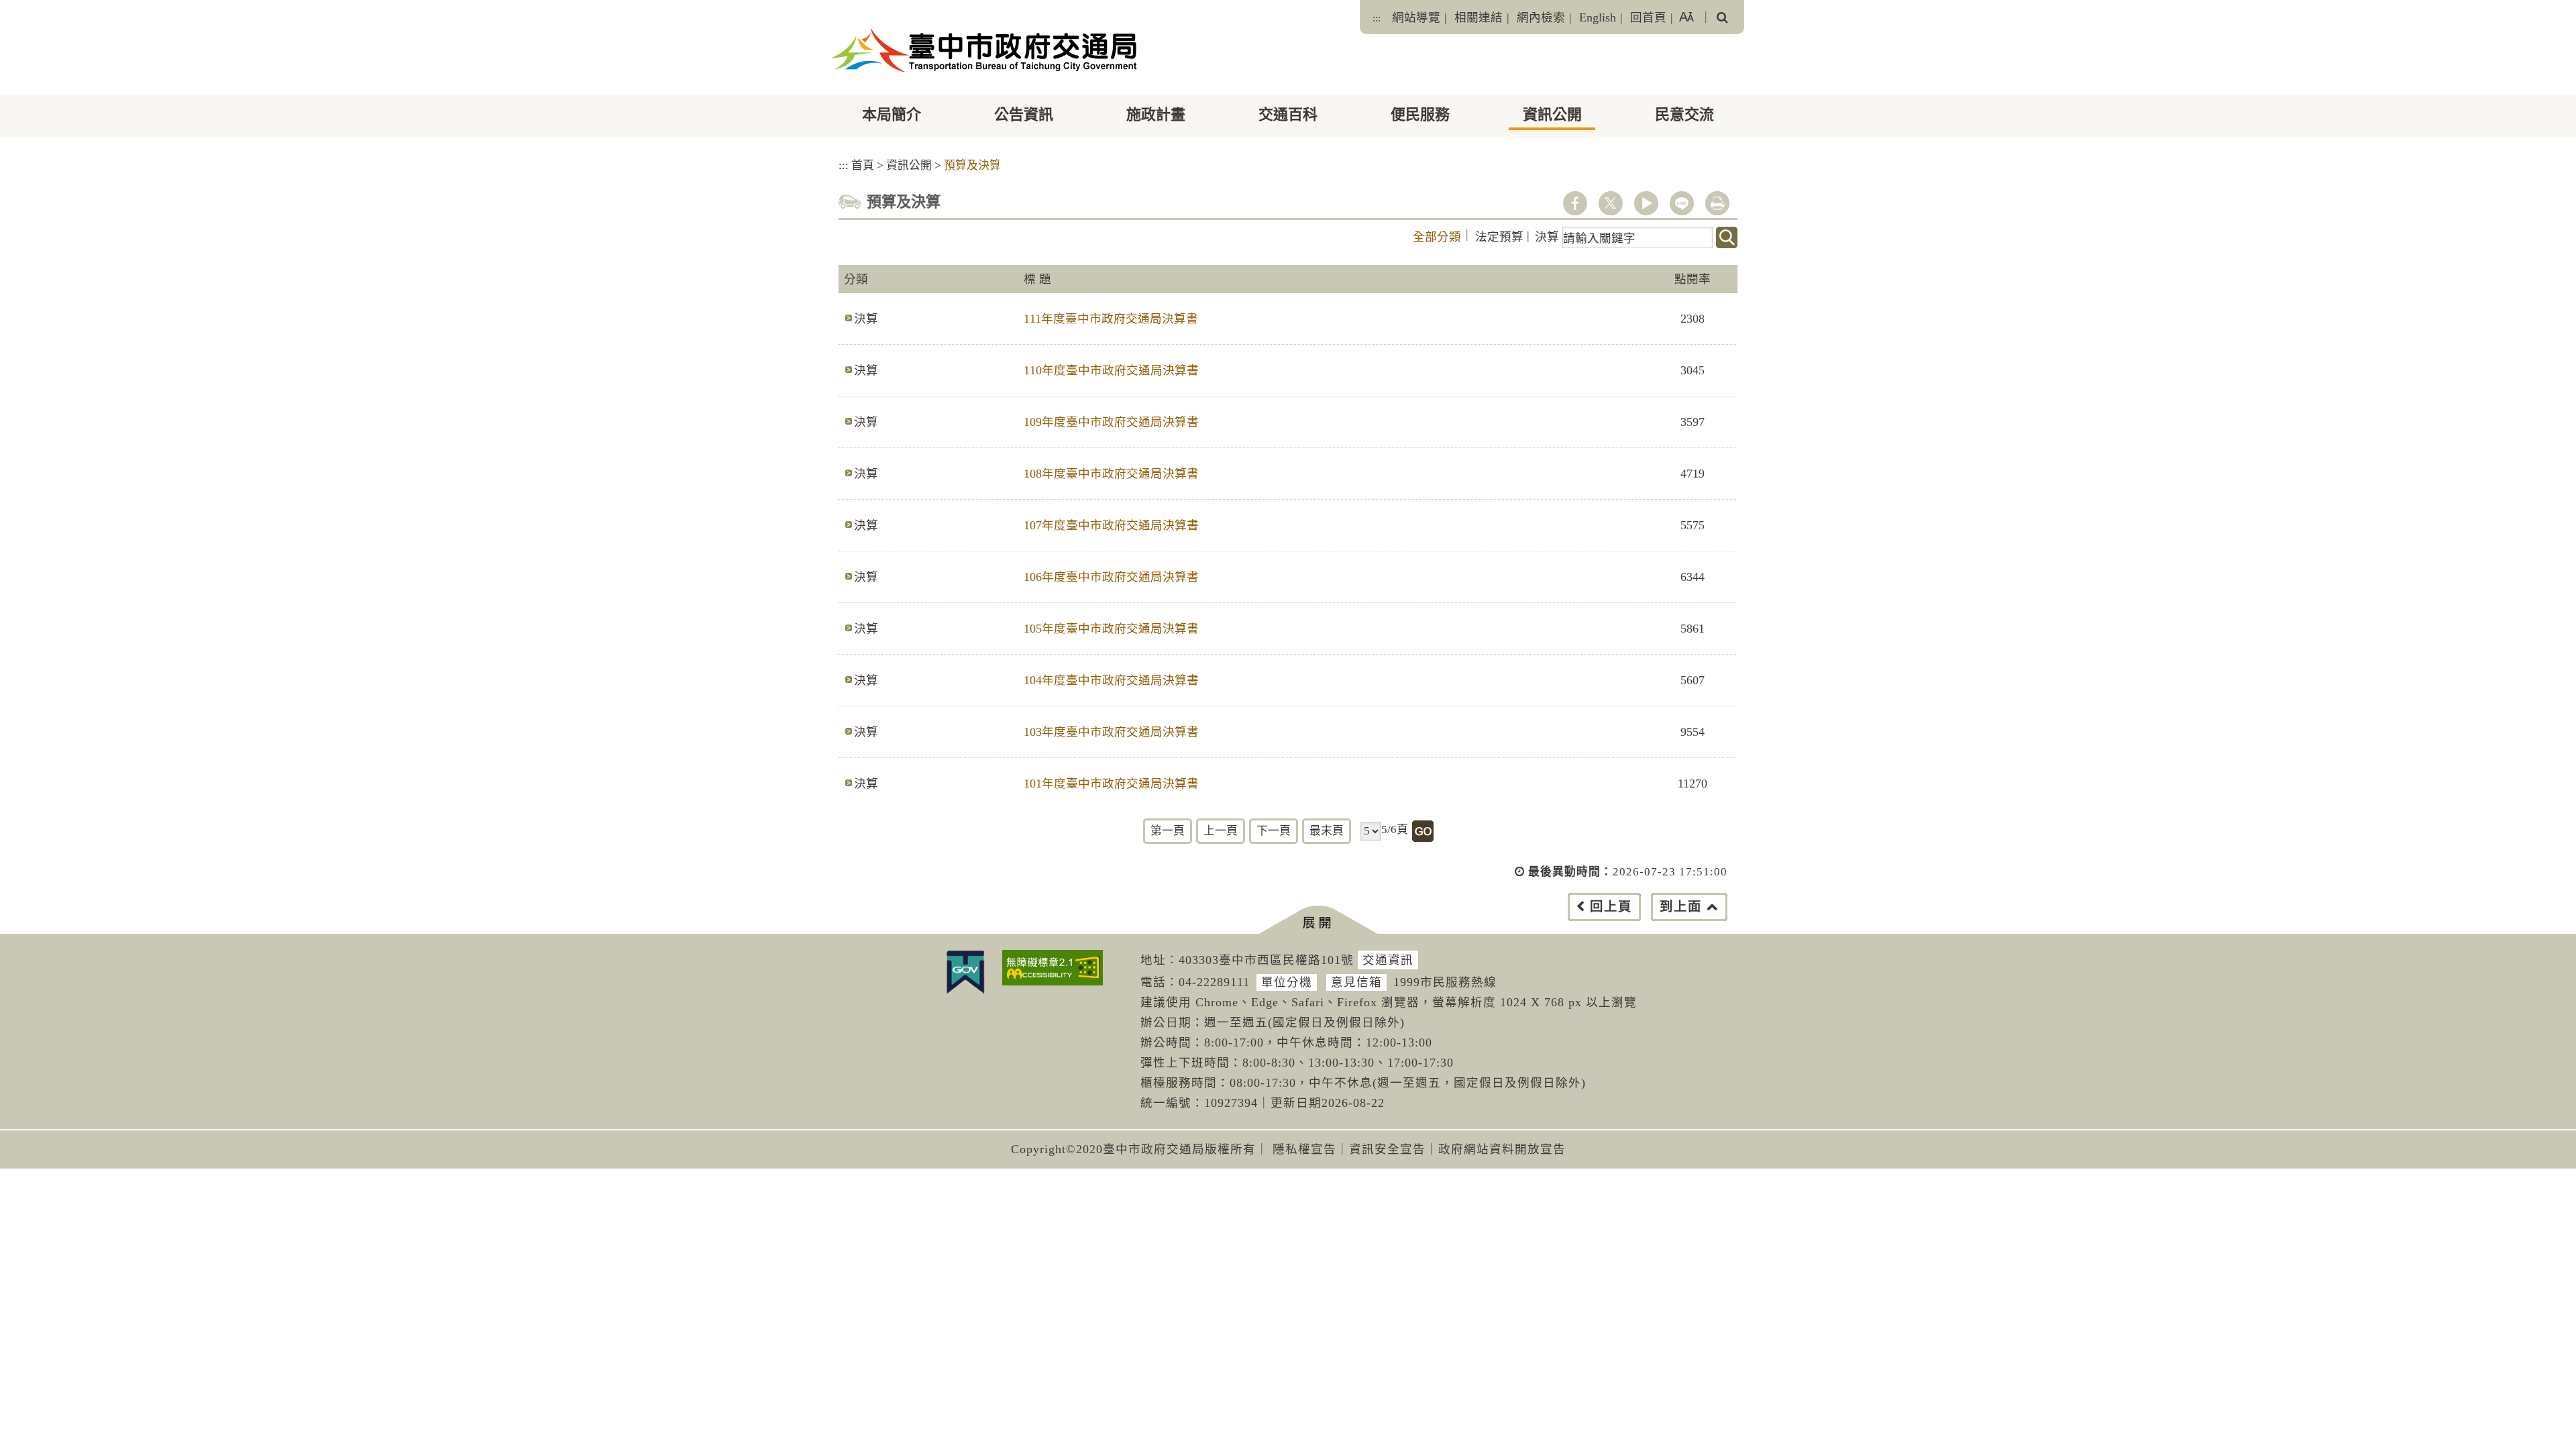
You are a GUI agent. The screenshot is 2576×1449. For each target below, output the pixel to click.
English (1598, 17)
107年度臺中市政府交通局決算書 (1111, 525)
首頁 (863, 165)
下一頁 (1274, 831)
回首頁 (1648, 17)
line (1682, 203)
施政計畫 (1156, 114)
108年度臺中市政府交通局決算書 (1111, 474)
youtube (1646, 203)
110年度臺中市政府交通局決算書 (1111, 370)
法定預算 (1499, 237)
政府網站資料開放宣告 (1502, 1149)
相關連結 (1479, 17)
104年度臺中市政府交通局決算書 (1111, 680)
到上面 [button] (1681, 907)
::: (1377, 18)
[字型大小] (1686, 17)
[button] (1318, 920)
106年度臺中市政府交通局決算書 (1111, 577)
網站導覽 (1416, 17)
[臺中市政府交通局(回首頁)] (984, 50)
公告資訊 (1024, 114)
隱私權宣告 (1304, 1149)
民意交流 (1684, 114)
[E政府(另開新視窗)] (965, 972)
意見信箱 (1356, 982)
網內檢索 (1541, 17)
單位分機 (1287, 982)
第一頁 (1168, 831)
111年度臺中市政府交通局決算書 (1111, 319)
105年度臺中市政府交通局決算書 (1111, 629)
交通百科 (1288, 114)
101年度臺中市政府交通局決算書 (1111, 784)
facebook (1575, 203)
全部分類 (1437, 237)
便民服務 (1420, 114)
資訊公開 (1552, 114)
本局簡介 (892, 114)
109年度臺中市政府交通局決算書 (1111, 422)
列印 (1717, 203)
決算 (1547, 237)
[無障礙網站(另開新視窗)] (1053, 968)
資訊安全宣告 (1387, 1149)
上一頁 (1221, 831)
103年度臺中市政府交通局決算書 (1111, 732)
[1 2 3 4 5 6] (1371, 831)
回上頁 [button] (1611, 907)
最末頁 (1327, 831)
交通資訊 (1388, 960)
